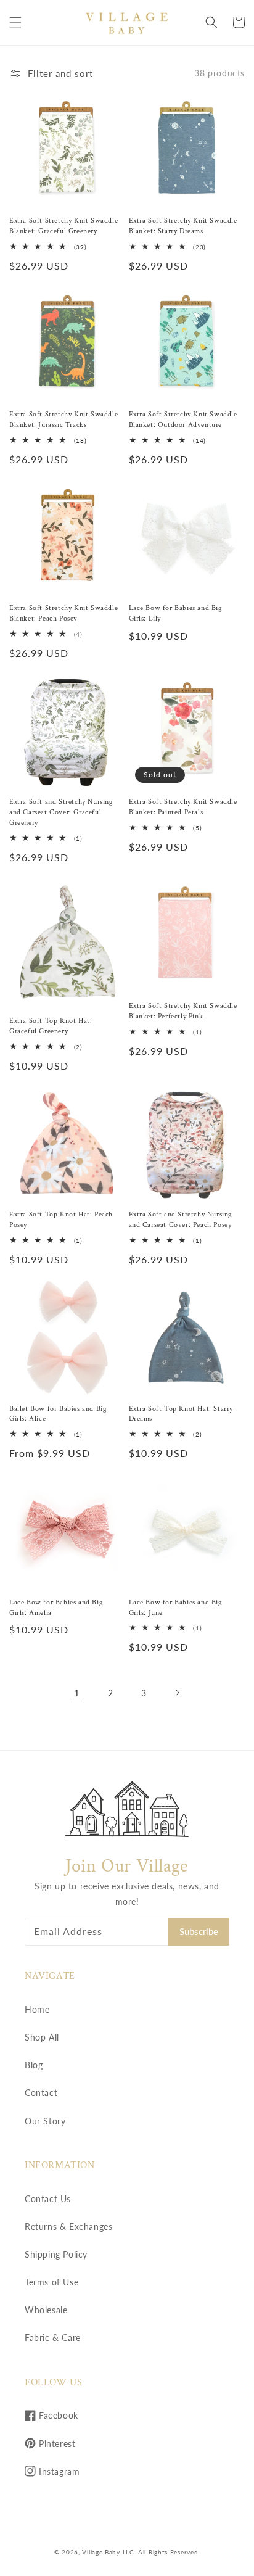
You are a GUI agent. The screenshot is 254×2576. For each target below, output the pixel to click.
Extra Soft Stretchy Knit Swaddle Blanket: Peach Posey (63, 613)
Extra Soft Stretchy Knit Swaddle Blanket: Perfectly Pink (183, 1011)
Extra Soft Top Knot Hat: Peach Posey (61, 1220)
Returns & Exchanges (68, 2227)
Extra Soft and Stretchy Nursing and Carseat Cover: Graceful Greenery (61, 812)
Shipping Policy (56, 2254)
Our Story (45, 2121)
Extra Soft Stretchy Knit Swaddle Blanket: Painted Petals (183, 807)
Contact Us (48, 2199)
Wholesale (46, 2310)
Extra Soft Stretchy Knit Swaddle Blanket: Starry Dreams (183, 226)
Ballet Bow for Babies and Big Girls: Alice (58, 1414)
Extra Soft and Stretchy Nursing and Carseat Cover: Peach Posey (181, 1220)
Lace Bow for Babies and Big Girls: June (176, 1608)
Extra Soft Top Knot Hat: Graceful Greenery (51, 1026)
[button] (15, 22)
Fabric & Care (53, 2338)
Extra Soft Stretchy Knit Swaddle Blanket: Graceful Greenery (63, 226)
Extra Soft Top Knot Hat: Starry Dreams (181, 1414)
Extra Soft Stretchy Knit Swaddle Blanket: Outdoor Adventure (183, 419)
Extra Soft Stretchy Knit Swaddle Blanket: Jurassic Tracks (63, 419)
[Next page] (177, 1693)
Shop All (42, 2037)
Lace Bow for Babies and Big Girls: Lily (176, 613)
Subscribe (199, 1931)
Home (37, 2009)
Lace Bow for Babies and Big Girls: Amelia (56, 1608)
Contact (41, 2093)
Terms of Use (51, 2282)
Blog (34, 2065)
